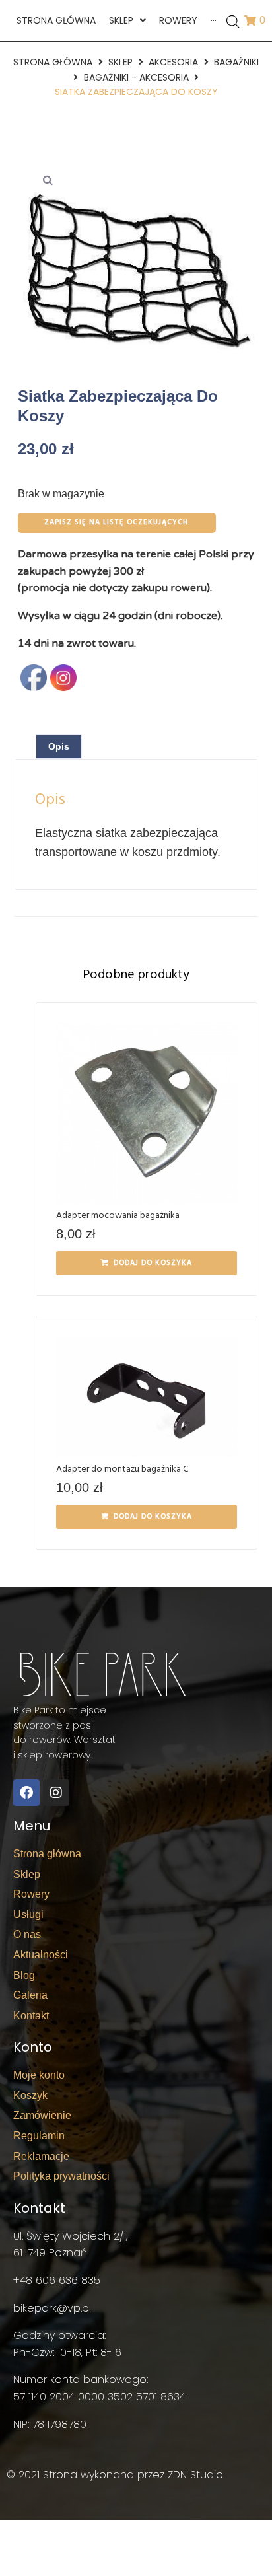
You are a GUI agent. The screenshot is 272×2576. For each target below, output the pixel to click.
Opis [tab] (59, 746)
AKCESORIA (173, 62)
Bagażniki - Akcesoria (136, 77)
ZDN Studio (195, 2475)
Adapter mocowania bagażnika (118, 1216)
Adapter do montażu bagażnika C (122, 1469)
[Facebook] (26, 1793)
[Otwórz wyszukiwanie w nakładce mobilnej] (233, 21)
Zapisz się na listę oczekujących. (117, 522)
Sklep (120, 62)
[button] (48, 180)
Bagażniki (236, 62)
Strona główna (53, 62)
